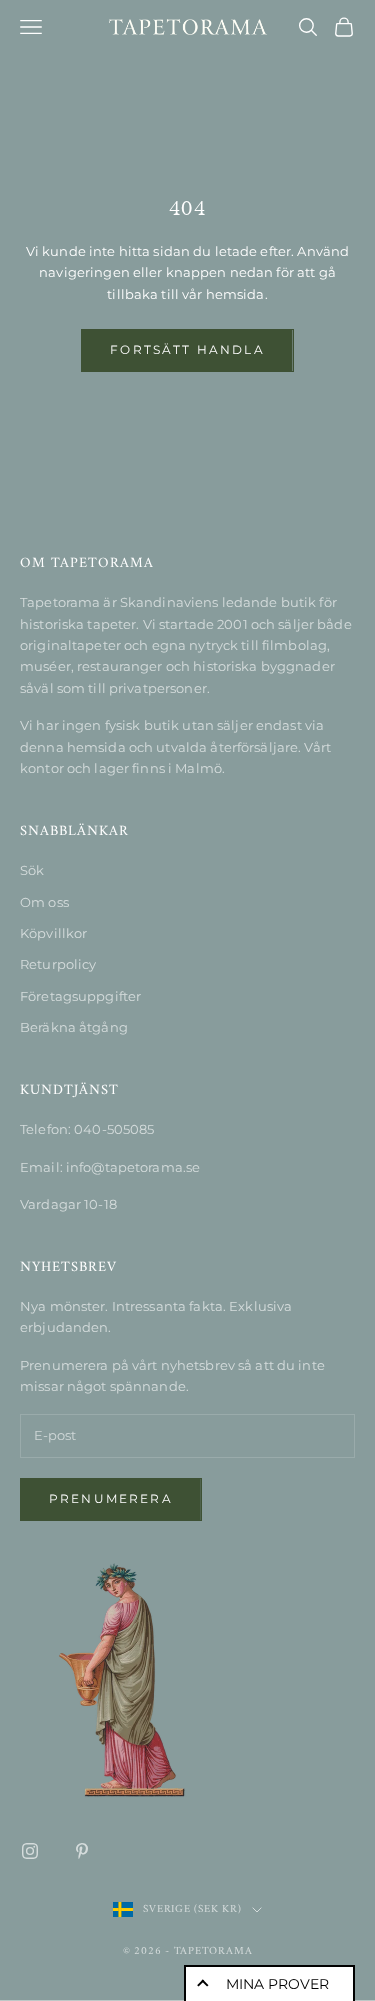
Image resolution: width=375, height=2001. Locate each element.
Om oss (44, 902)
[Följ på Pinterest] (82, 1851)
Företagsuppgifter (80, 996)
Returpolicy (58, 964)
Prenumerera (111, 1498)
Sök (32, 870)
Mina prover (277, 1984)
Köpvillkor (53, 933)
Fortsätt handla (187, 349)
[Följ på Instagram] (30, 1851)
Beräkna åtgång (74, 1027)
